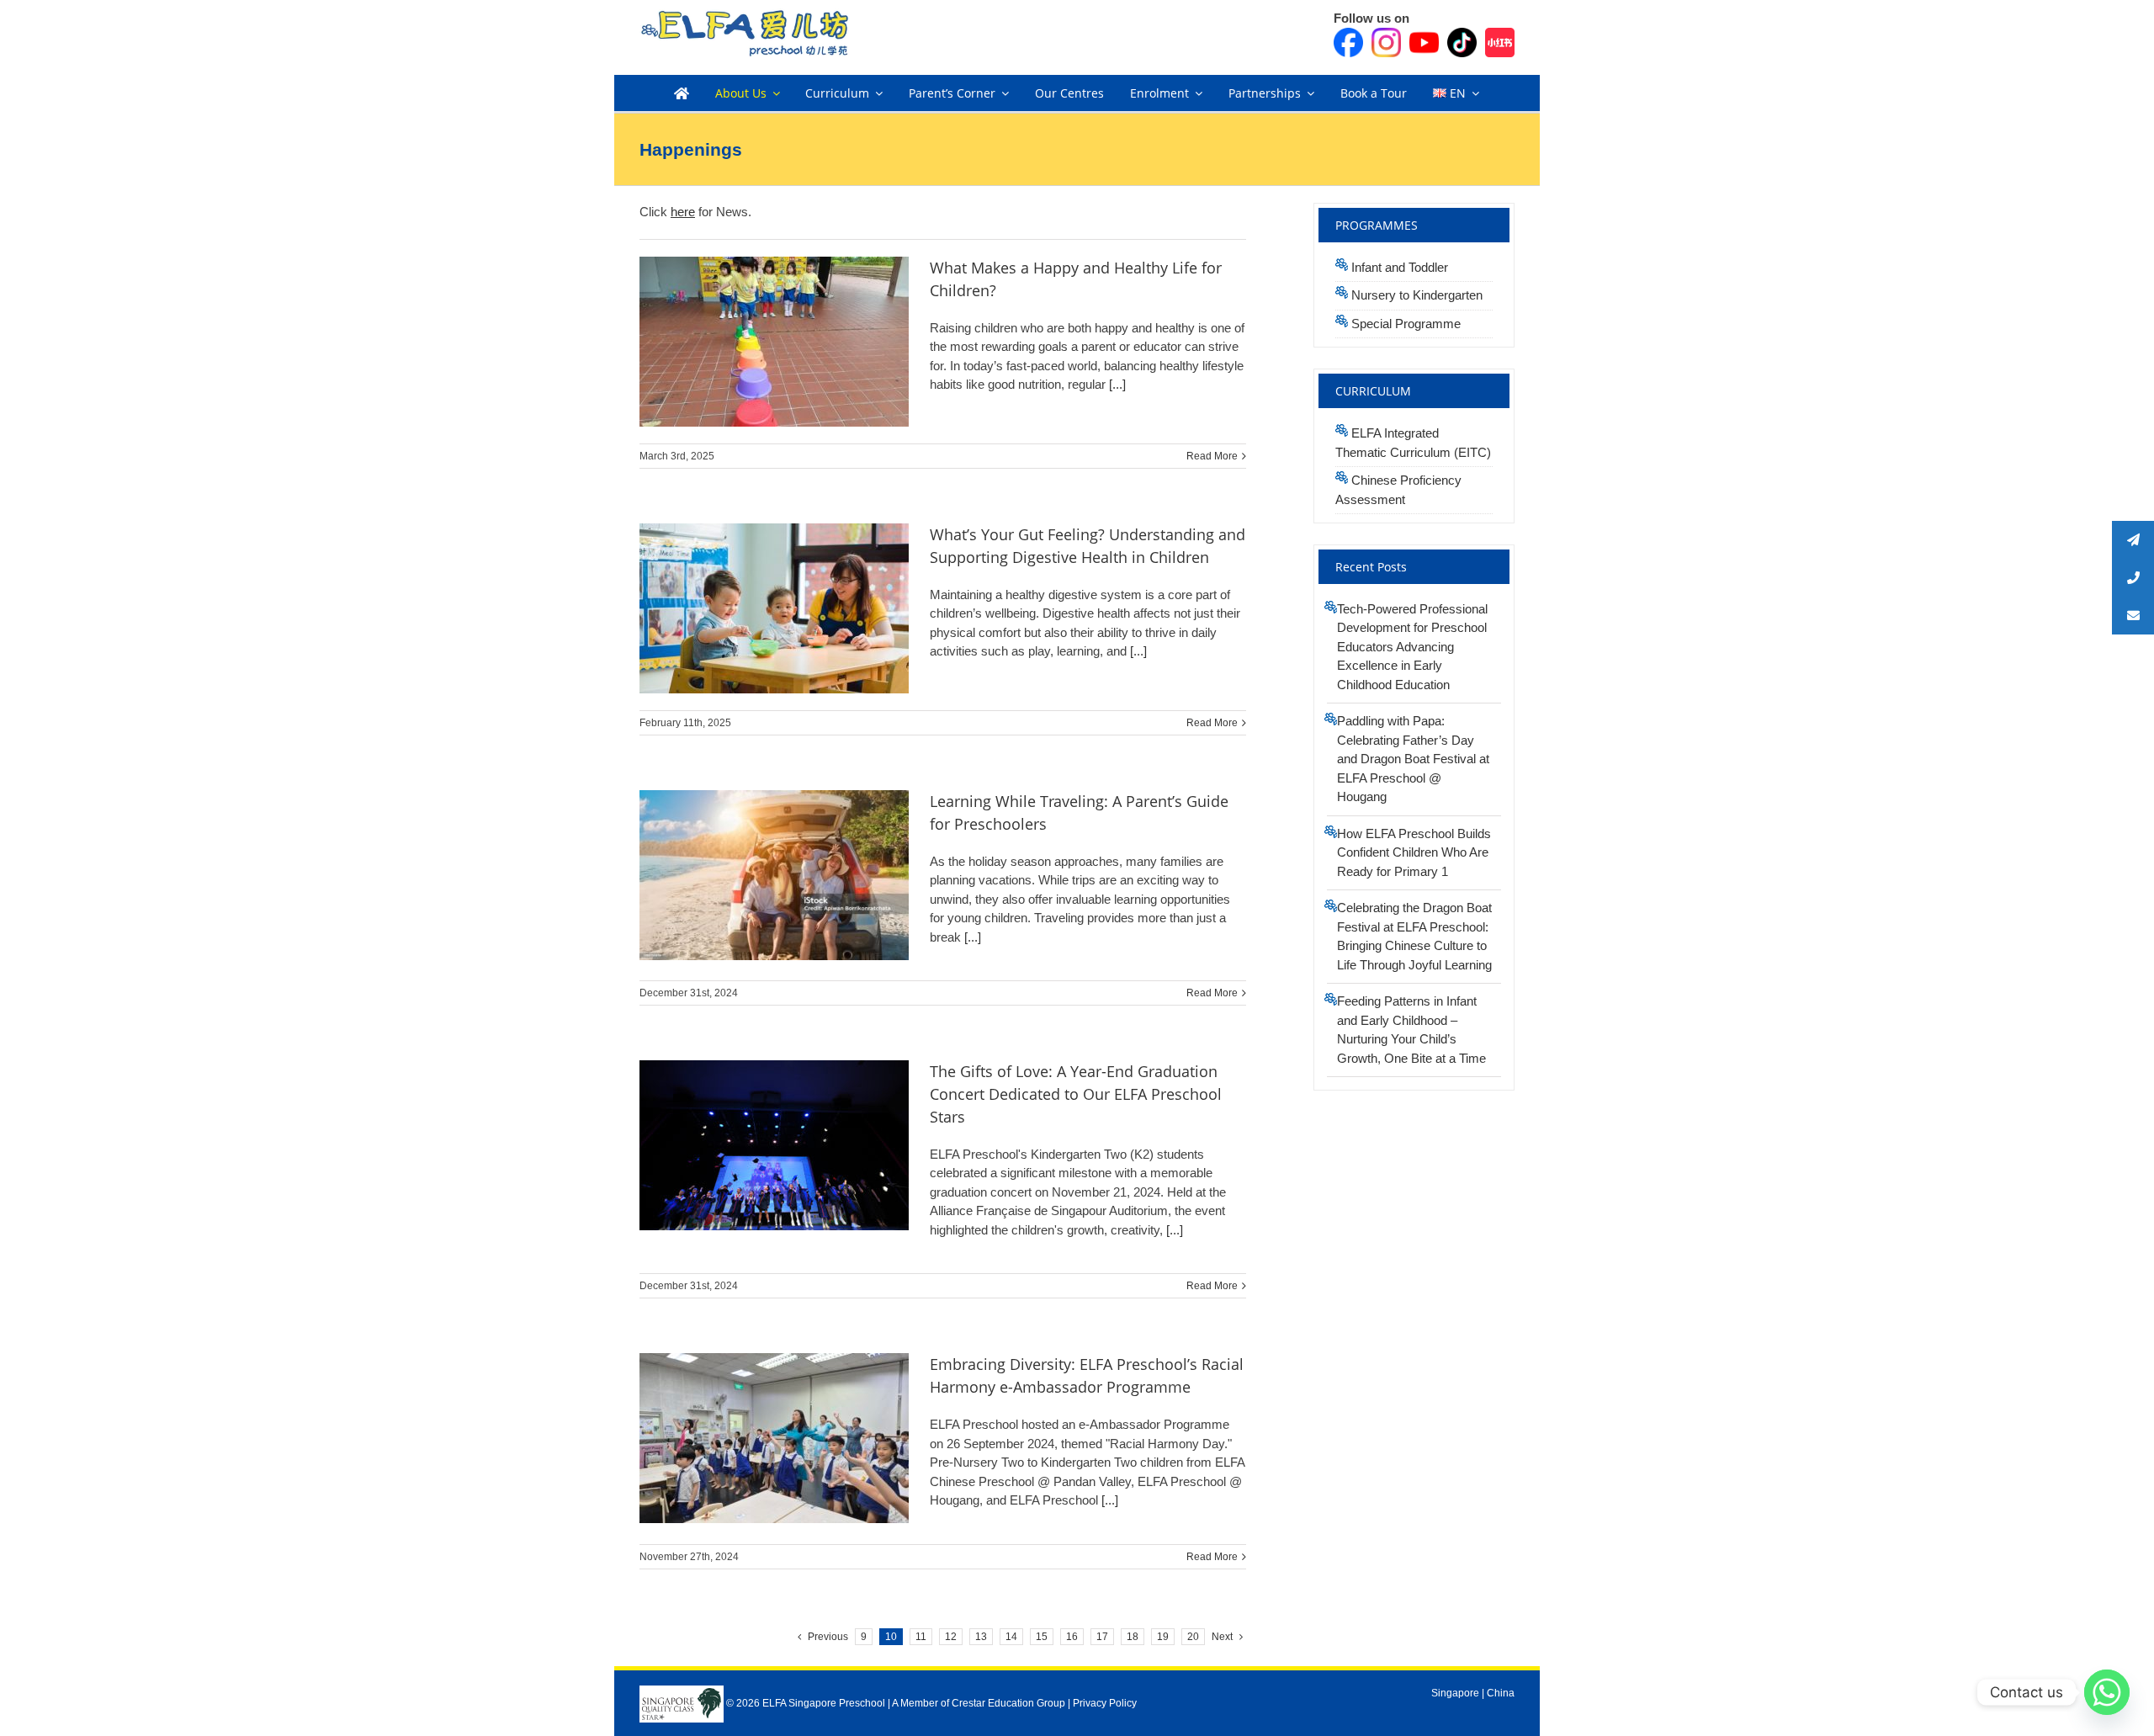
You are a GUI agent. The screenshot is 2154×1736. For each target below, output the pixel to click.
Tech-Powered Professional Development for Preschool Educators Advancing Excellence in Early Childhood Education (1412, 647)
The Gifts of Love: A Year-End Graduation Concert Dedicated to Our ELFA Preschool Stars (1076, 1094)
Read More (1212, 456)
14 (1011, 1637)
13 (981, 1637)
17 (1102, 1637)
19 (1163, 1637)
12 (951, 1637)
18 (1133, 1637)
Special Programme (1406, 324)
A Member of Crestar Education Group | (982, 1703)
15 (1042, 1637)
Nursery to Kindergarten (1417, 295)
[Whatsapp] (2107, 1692)
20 (1193, 1637)
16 (1072, 1637)
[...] (1116, 384)
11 (921, 1637)
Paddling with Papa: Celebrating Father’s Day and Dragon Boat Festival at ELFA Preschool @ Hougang (1413, 759)
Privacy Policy (1105, 1703)
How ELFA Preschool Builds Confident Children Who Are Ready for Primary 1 (1414, 852)
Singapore (1455, 1693)
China (1501, 1693)
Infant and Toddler (1400, 267)
